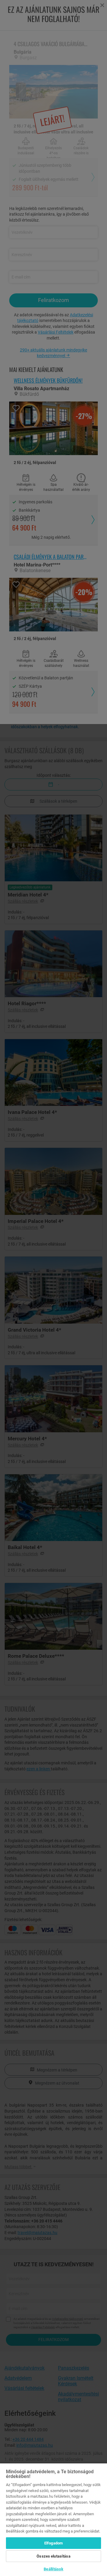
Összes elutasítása (53, 2556)
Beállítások (53, 2569)
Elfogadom (53, 2543)
